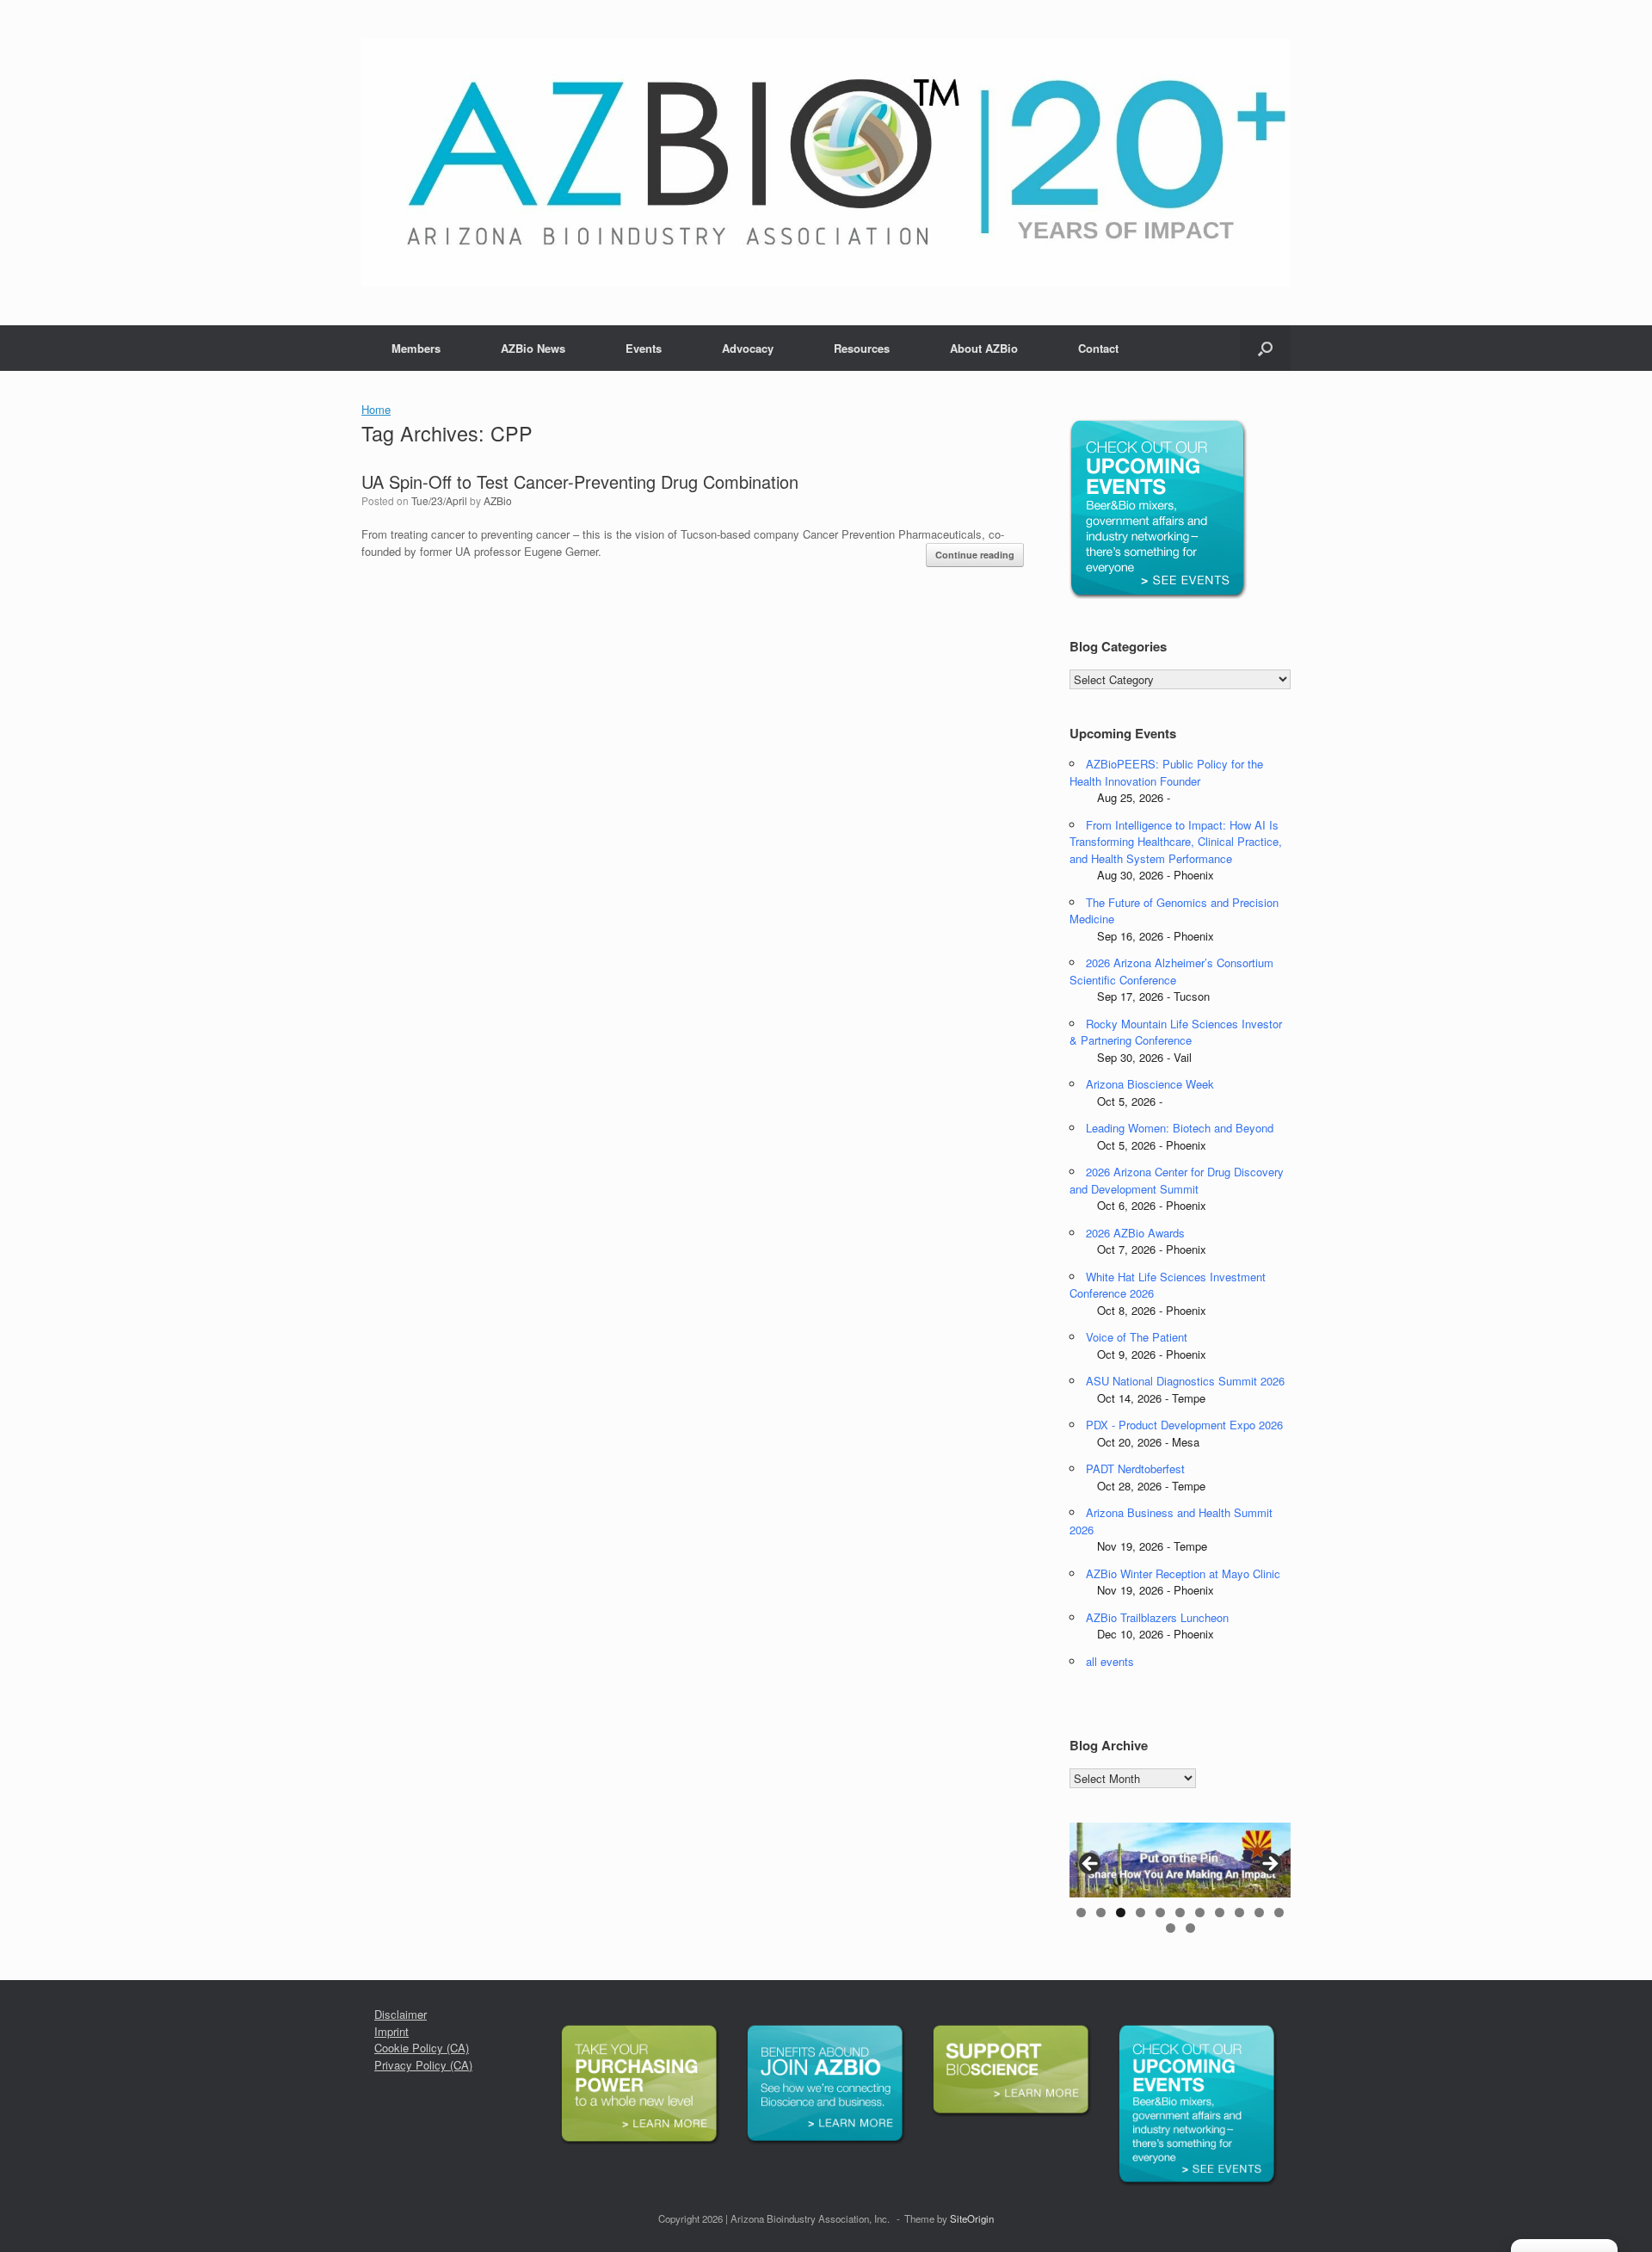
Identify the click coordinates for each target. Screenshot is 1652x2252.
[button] (1265, 348)
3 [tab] (1121, 1913)
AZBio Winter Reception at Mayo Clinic (1183, 1573)
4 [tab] (1140, 1913)
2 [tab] (1101, 1913)
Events (644, 348)
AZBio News (533, 348)
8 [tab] (1220, 1913)
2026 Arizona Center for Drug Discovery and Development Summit (1177, 1180)
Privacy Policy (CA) (423, 2065)
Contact (1098, 348)
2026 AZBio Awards (1135, 1233)
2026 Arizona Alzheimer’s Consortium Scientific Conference (1171, 971)
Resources (862, 348)
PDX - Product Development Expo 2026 (1184, 1425)
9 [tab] (1239, 1913)
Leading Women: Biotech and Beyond (1180, 1128)
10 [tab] (1259, 1913)
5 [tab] (1160, 1913)
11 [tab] (1279, 1913)
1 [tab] (1081, 1913)
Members (416, 348)
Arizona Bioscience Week (1150, 1084)
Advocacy (748, 348)
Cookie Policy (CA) (422, 2048)
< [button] (1091, 1865)
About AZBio (984, 348)
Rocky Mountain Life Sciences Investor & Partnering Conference (1176, 1032)
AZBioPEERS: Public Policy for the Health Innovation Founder (1166, 772)
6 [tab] (1180, 1913)
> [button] (1269, 1865)
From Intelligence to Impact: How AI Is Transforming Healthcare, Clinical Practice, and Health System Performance (1176, 842)
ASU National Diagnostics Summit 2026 (1185, 1381)
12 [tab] (1171, 1928)
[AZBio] (826, 163)
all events (1110, 1661)
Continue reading (975, 555)
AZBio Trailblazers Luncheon (1157, 1617)
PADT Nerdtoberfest (1135, 1468)
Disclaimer (401, 2014)
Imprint (391, 2031)
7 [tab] (1200, 1913)
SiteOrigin (972, 2218)
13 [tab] (1190, 1928)
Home (376, 409)
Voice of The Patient (1137, 1337)
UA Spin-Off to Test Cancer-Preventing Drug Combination (580, 481)
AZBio (498, 500)
